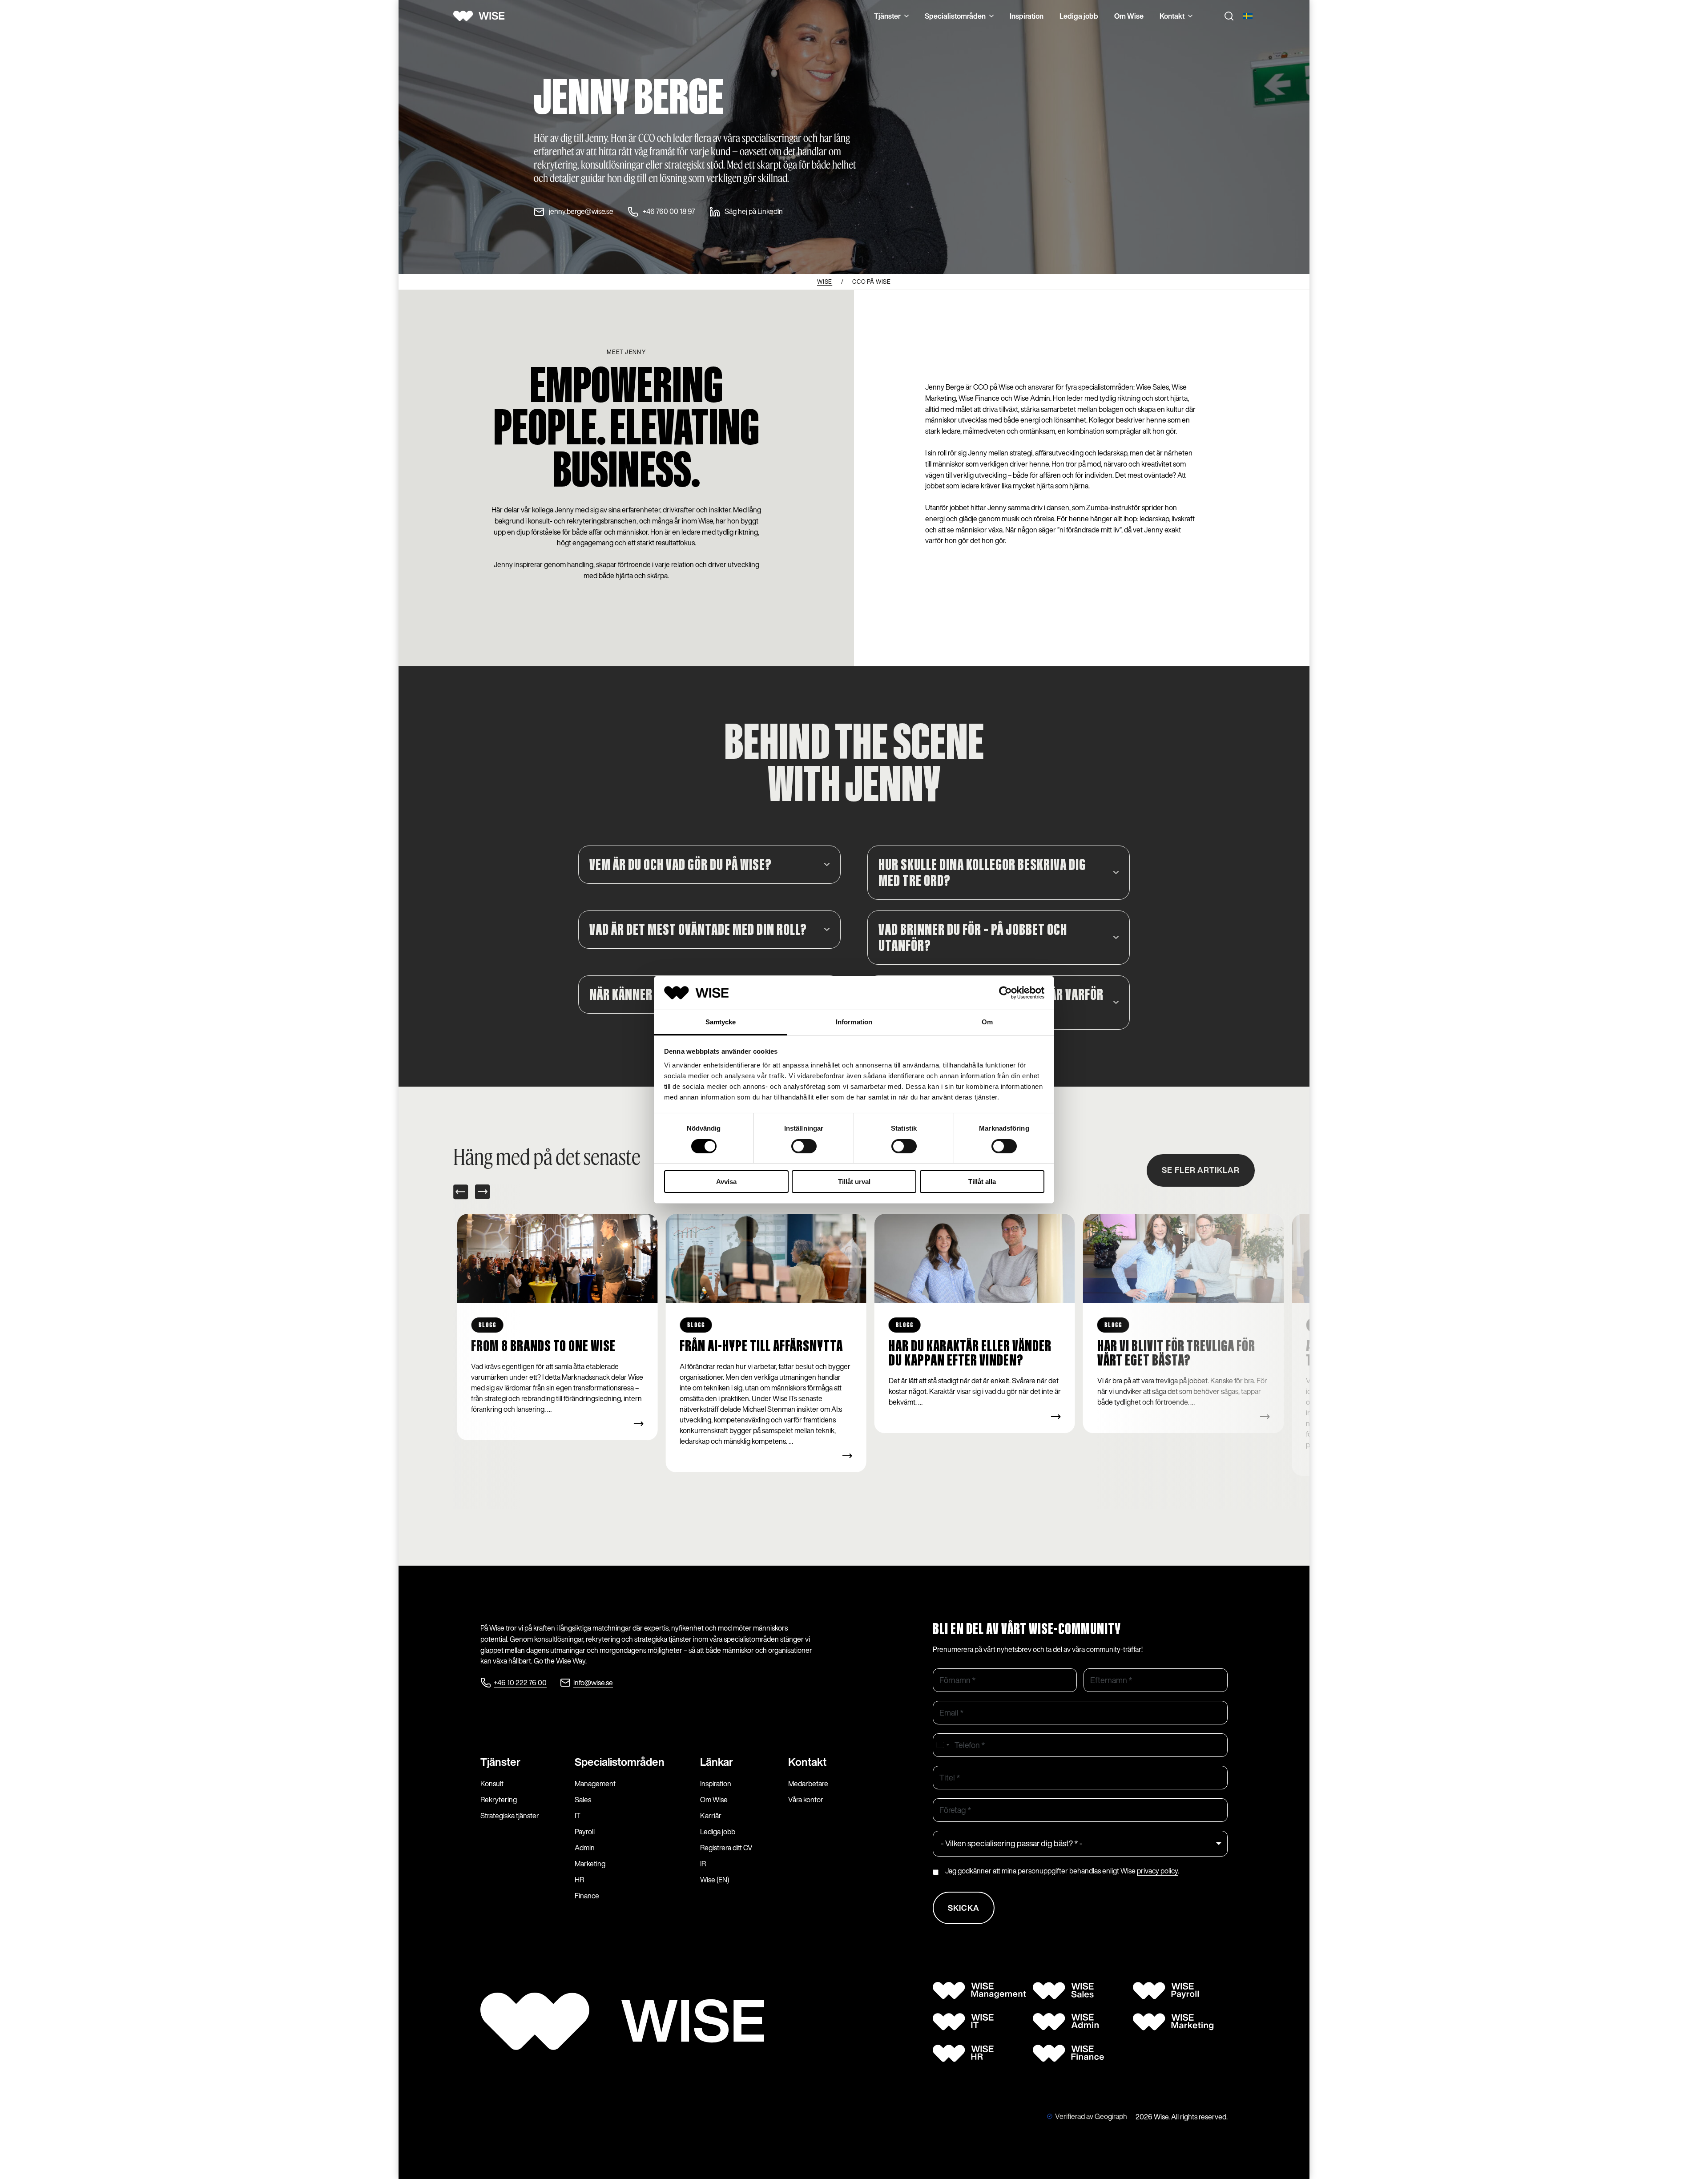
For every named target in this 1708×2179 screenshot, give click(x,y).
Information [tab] (854, 1022)
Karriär (711, 1816)
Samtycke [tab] (721, 1022)
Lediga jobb (1079, 16)
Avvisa (726, 1182)
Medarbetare (808, 1784)
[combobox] (943, 1745)
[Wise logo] (482, 16)
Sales (583, 1800)
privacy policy (1157, 1871)
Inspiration (1027, 16)
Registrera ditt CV (726, 1848)
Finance (587, 1896)
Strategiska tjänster (510, 1816)
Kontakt (1172, 16)
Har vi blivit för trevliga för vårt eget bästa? (968, 1354)
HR (579, 1880)
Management (595, 1784)
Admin (585, 1848)
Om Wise (1129, 16)
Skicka (964, 1908)
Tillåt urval (854, 1182)
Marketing (590, 1864)
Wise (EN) (715, 1880)
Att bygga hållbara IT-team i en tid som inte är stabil (1184, 1354)
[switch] (804, 1146)
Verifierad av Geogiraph (1091, 2116)
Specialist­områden (620, 1762)
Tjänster (887, 16)
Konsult (492, 1784)
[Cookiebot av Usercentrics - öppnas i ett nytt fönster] (1005, 993)
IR (703, 1864)
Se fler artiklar (1201, 1170)
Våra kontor (806, 1800)
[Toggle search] (1229, 16)
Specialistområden (955, 16)
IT (578, 1816)
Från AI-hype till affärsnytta (553, 1347)
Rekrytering (499, 1800)
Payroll (585, 1832)
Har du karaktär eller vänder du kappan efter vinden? (761, 1354)
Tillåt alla (982, 1182)
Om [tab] (987, 1022)
